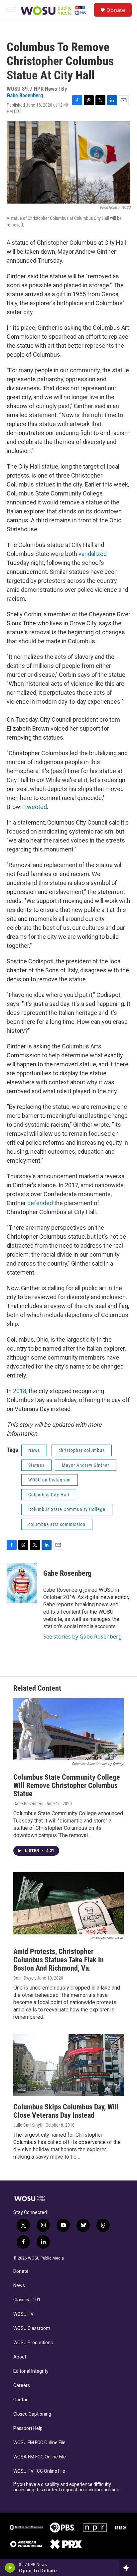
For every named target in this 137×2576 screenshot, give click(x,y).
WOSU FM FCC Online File (39, 2443)
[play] (10, 2568)
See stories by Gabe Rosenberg (82, 1637)
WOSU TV (23, 2314)
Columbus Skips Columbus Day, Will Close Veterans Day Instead (66, 2111)
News (34, 1450)
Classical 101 (27, 2300)
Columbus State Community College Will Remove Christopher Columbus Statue (67, 1785)
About (20, 2357)
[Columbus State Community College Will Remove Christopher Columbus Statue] (68, 1729)
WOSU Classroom (32, 2328)
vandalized (93, 554)
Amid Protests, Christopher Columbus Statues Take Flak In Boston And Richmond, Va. (59, 1960)
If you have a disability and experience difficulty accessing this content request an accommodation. (67, 2487)
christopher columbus (82, 1450)
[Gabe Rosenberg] (22, 1583)
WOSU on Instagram (50, 1480)
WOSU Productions (33, 2343)
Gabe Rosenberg (25, 95)
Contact (22, 2400)
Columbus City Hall (49, 1495)
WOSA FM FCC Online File (40, 2457)
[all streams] (128, 2568)
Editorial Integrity (31, 2371)
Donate (116, 10)
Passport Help (28, 2428)
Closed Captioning (32, 2414)
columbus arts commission (57, 1524)
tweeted (36, 807)
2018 (20, 1391)
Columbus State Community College (67, 1509)
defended (40, 1203)
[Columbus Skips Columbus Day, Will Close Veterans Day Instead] (68, 2065)
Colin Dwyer (24, 1978)
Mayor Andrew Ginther (86, 1465)
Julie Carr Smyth (28, 2125)
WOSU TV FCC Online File (39, 2471)
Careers (22, 2386)
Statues (36, 1465)
